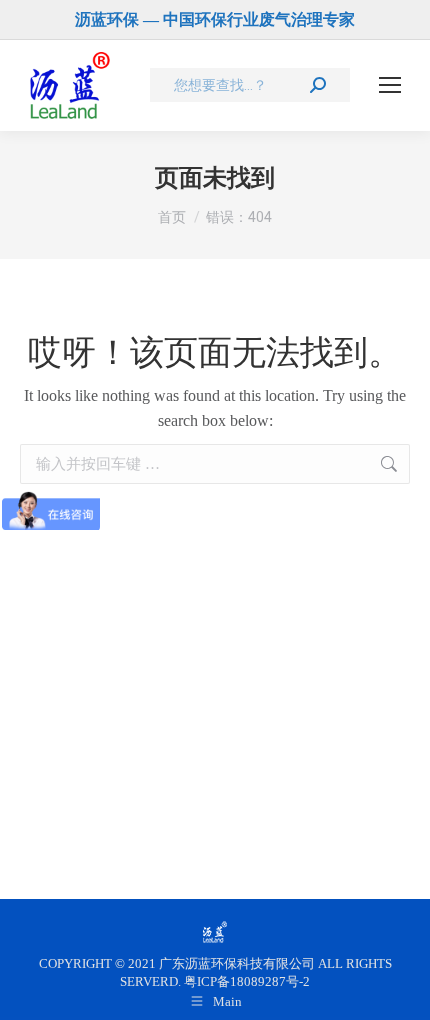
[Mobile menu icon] (390, 85)
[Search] (318, 85)
